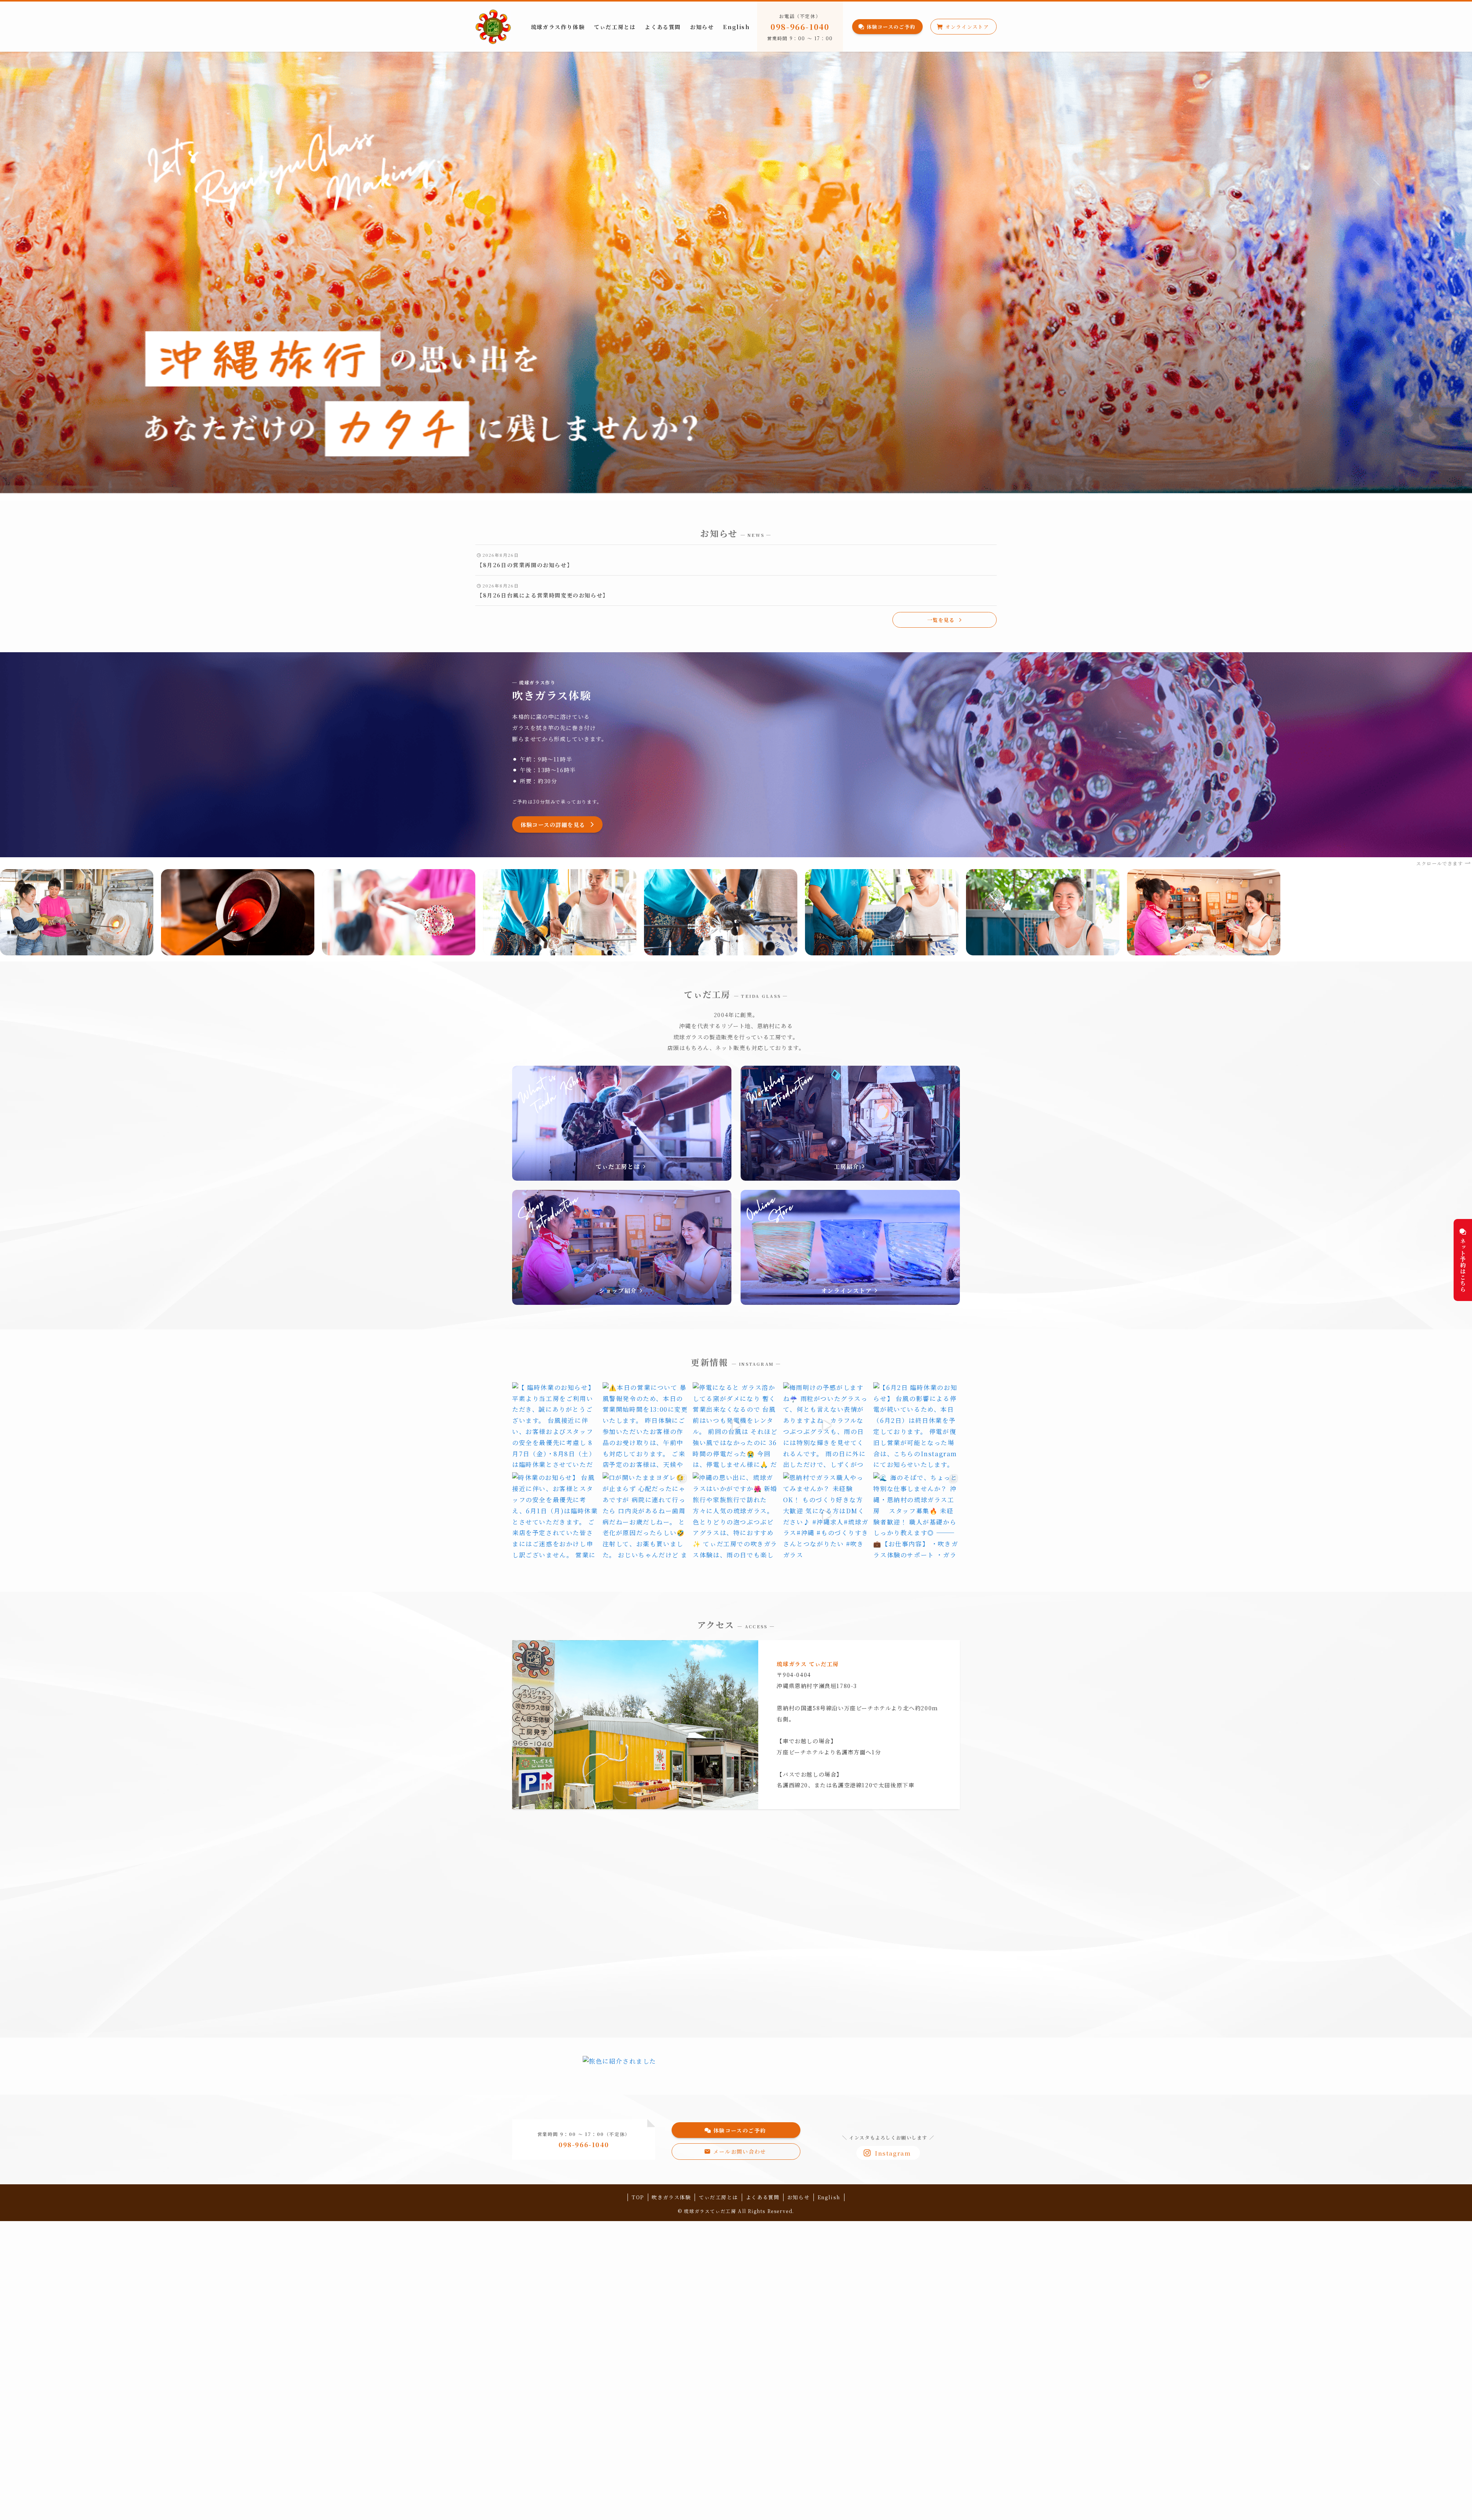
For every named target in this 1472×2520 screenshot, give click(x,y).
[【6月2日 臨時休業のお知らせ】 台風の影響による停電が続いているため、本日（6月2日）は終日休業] (917, 1426)
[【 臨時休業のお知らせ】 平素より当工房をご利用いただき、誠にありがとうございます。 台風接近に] (555, 1426)
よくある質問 (763, 2197)
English (829, 2197)
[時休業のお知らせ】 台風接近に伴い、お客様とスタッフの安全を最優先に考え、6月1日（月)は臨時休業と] (555, 1516)
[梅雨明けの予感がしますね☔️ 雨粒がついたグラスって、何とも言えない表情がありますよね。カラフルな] (826, 1426)
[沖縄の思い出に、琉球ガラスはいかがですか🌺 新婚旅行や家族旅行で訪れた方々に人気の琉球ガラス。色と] (736, 1516)
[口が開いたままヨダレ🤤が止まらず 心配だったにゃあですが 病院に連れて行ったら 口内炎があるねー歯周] (646, 1516)
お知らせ (798, 2197)
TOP (638, 2197)
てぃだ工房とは (718, 2197)
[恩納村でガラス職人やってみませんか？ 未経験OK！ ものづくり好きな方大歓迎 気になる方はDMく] (826, 1516)
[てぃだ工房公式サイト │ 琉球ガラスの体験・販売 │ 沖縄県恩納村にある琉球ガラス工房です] (493, 27)
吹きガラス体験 (671, 2197)
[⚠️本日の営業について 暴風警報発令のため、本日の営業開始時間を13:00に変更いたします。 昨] (646, 1426)
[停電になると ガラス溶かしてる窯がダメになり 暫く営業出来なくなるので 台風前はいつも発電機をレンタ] (736, 1426)
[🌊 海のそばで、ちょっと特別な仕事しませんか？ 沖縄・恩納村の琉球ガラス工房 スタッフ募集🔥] (917, 1516)
